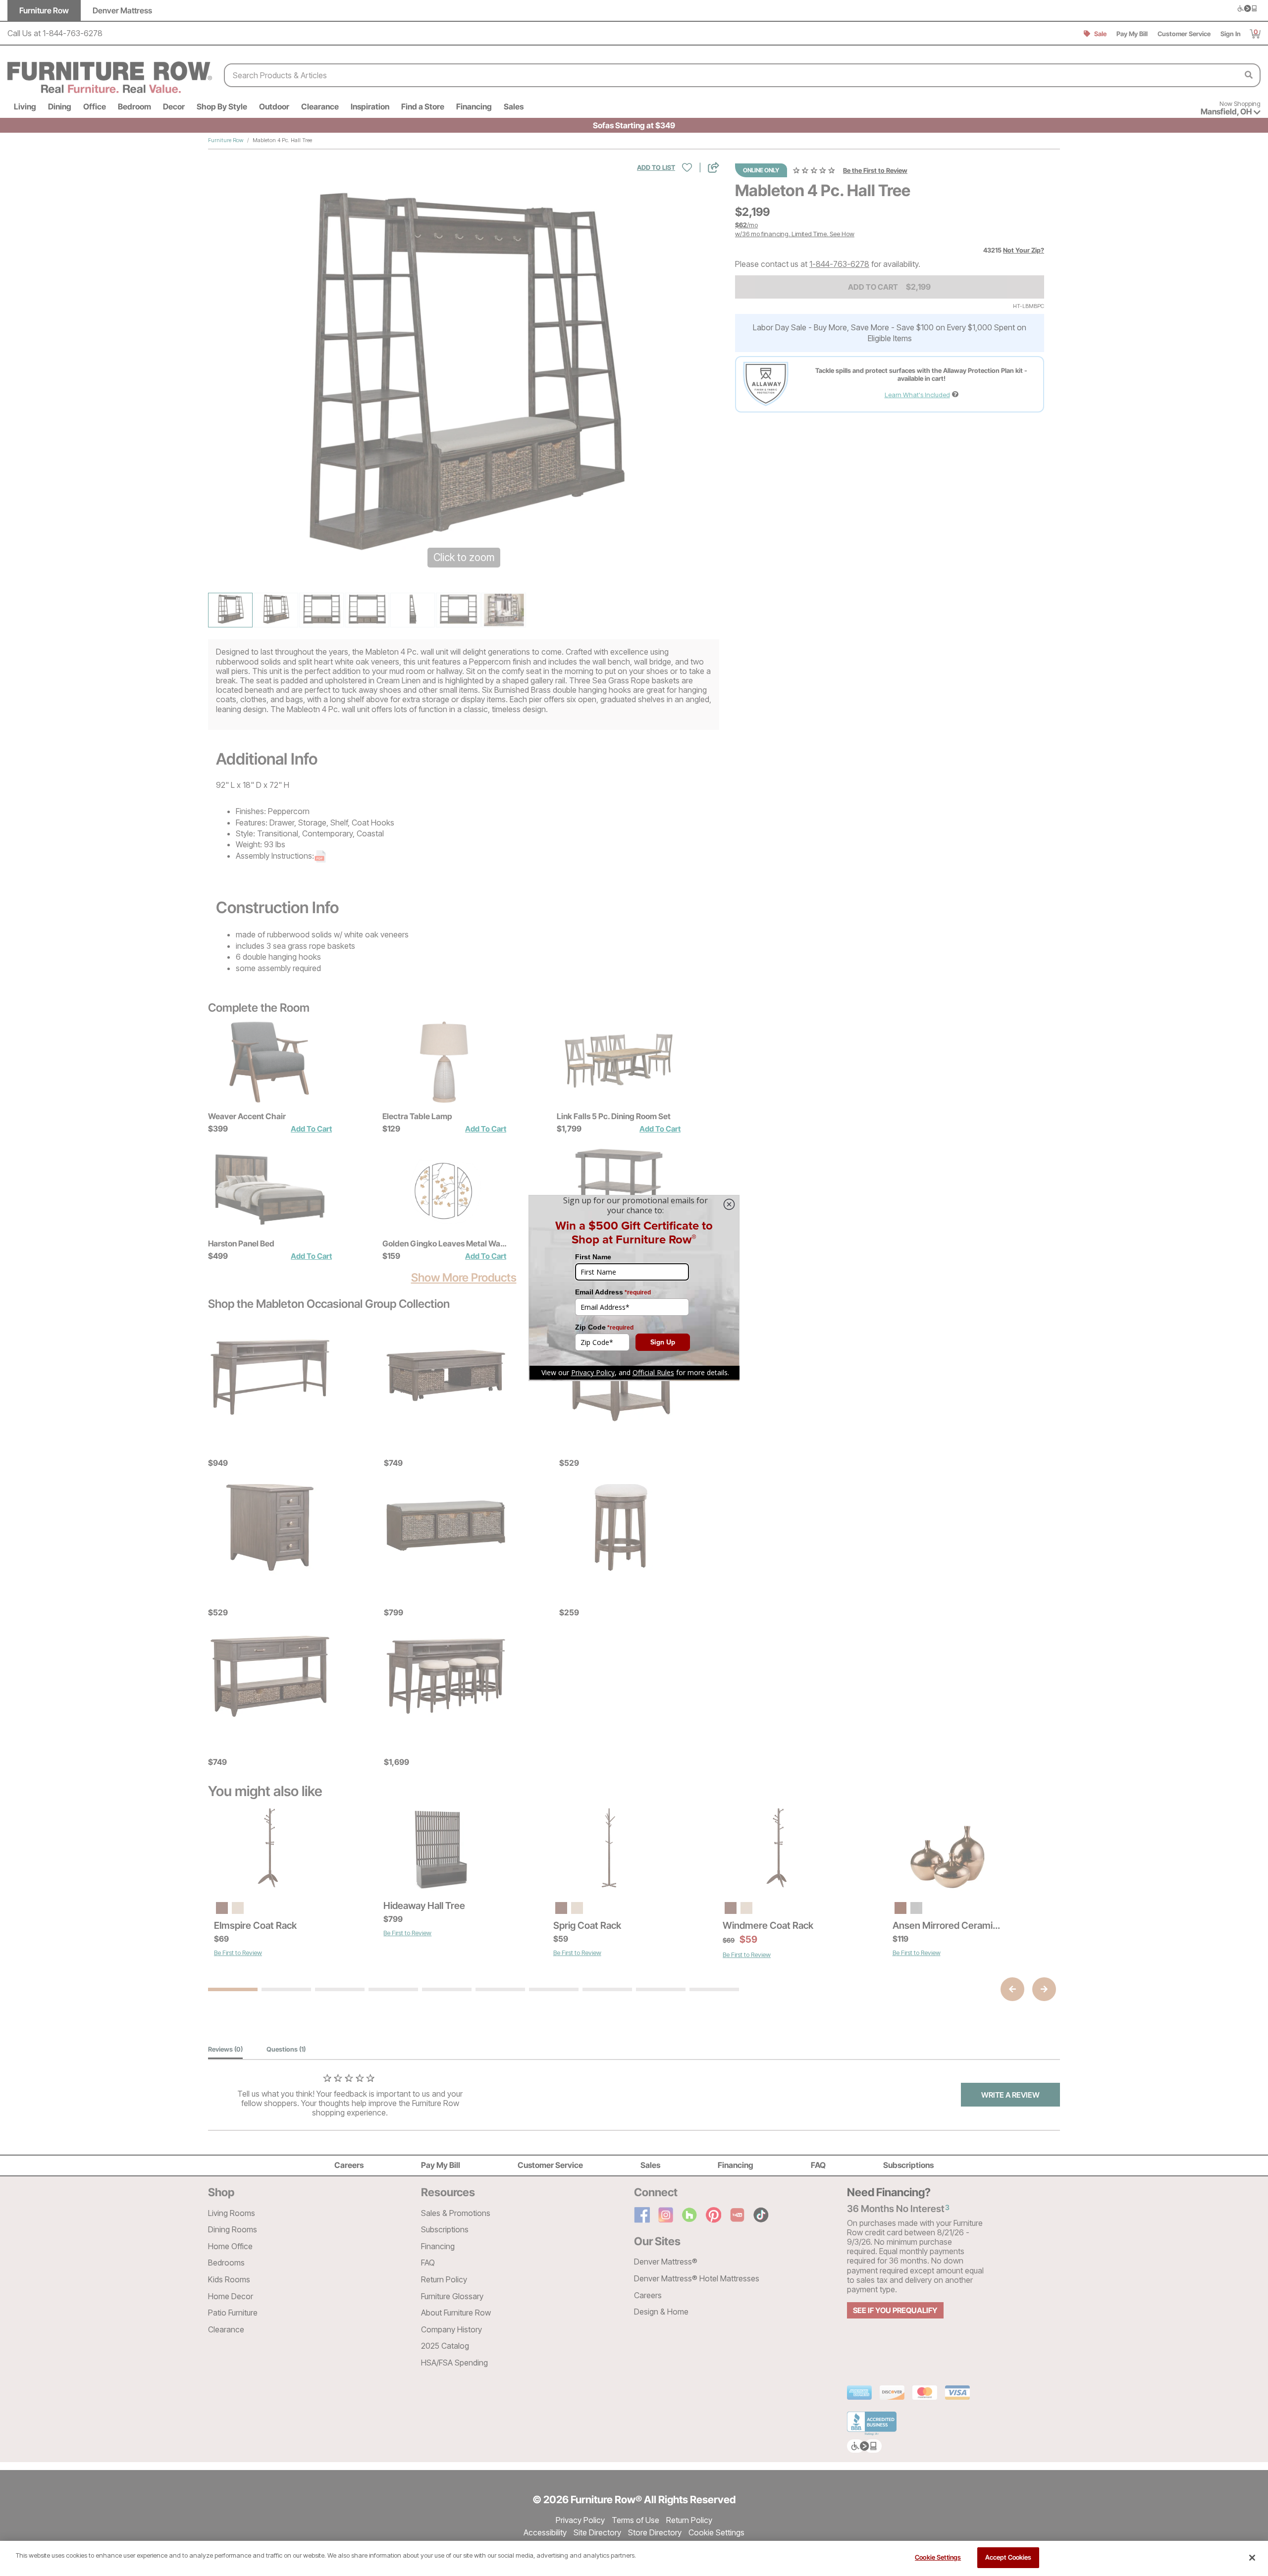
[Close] (1252, 2558)
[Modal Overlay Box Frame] (634, 1288)
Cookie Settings (938, 2557)
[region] (634, 2558)
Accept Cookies (1008, 2557)
